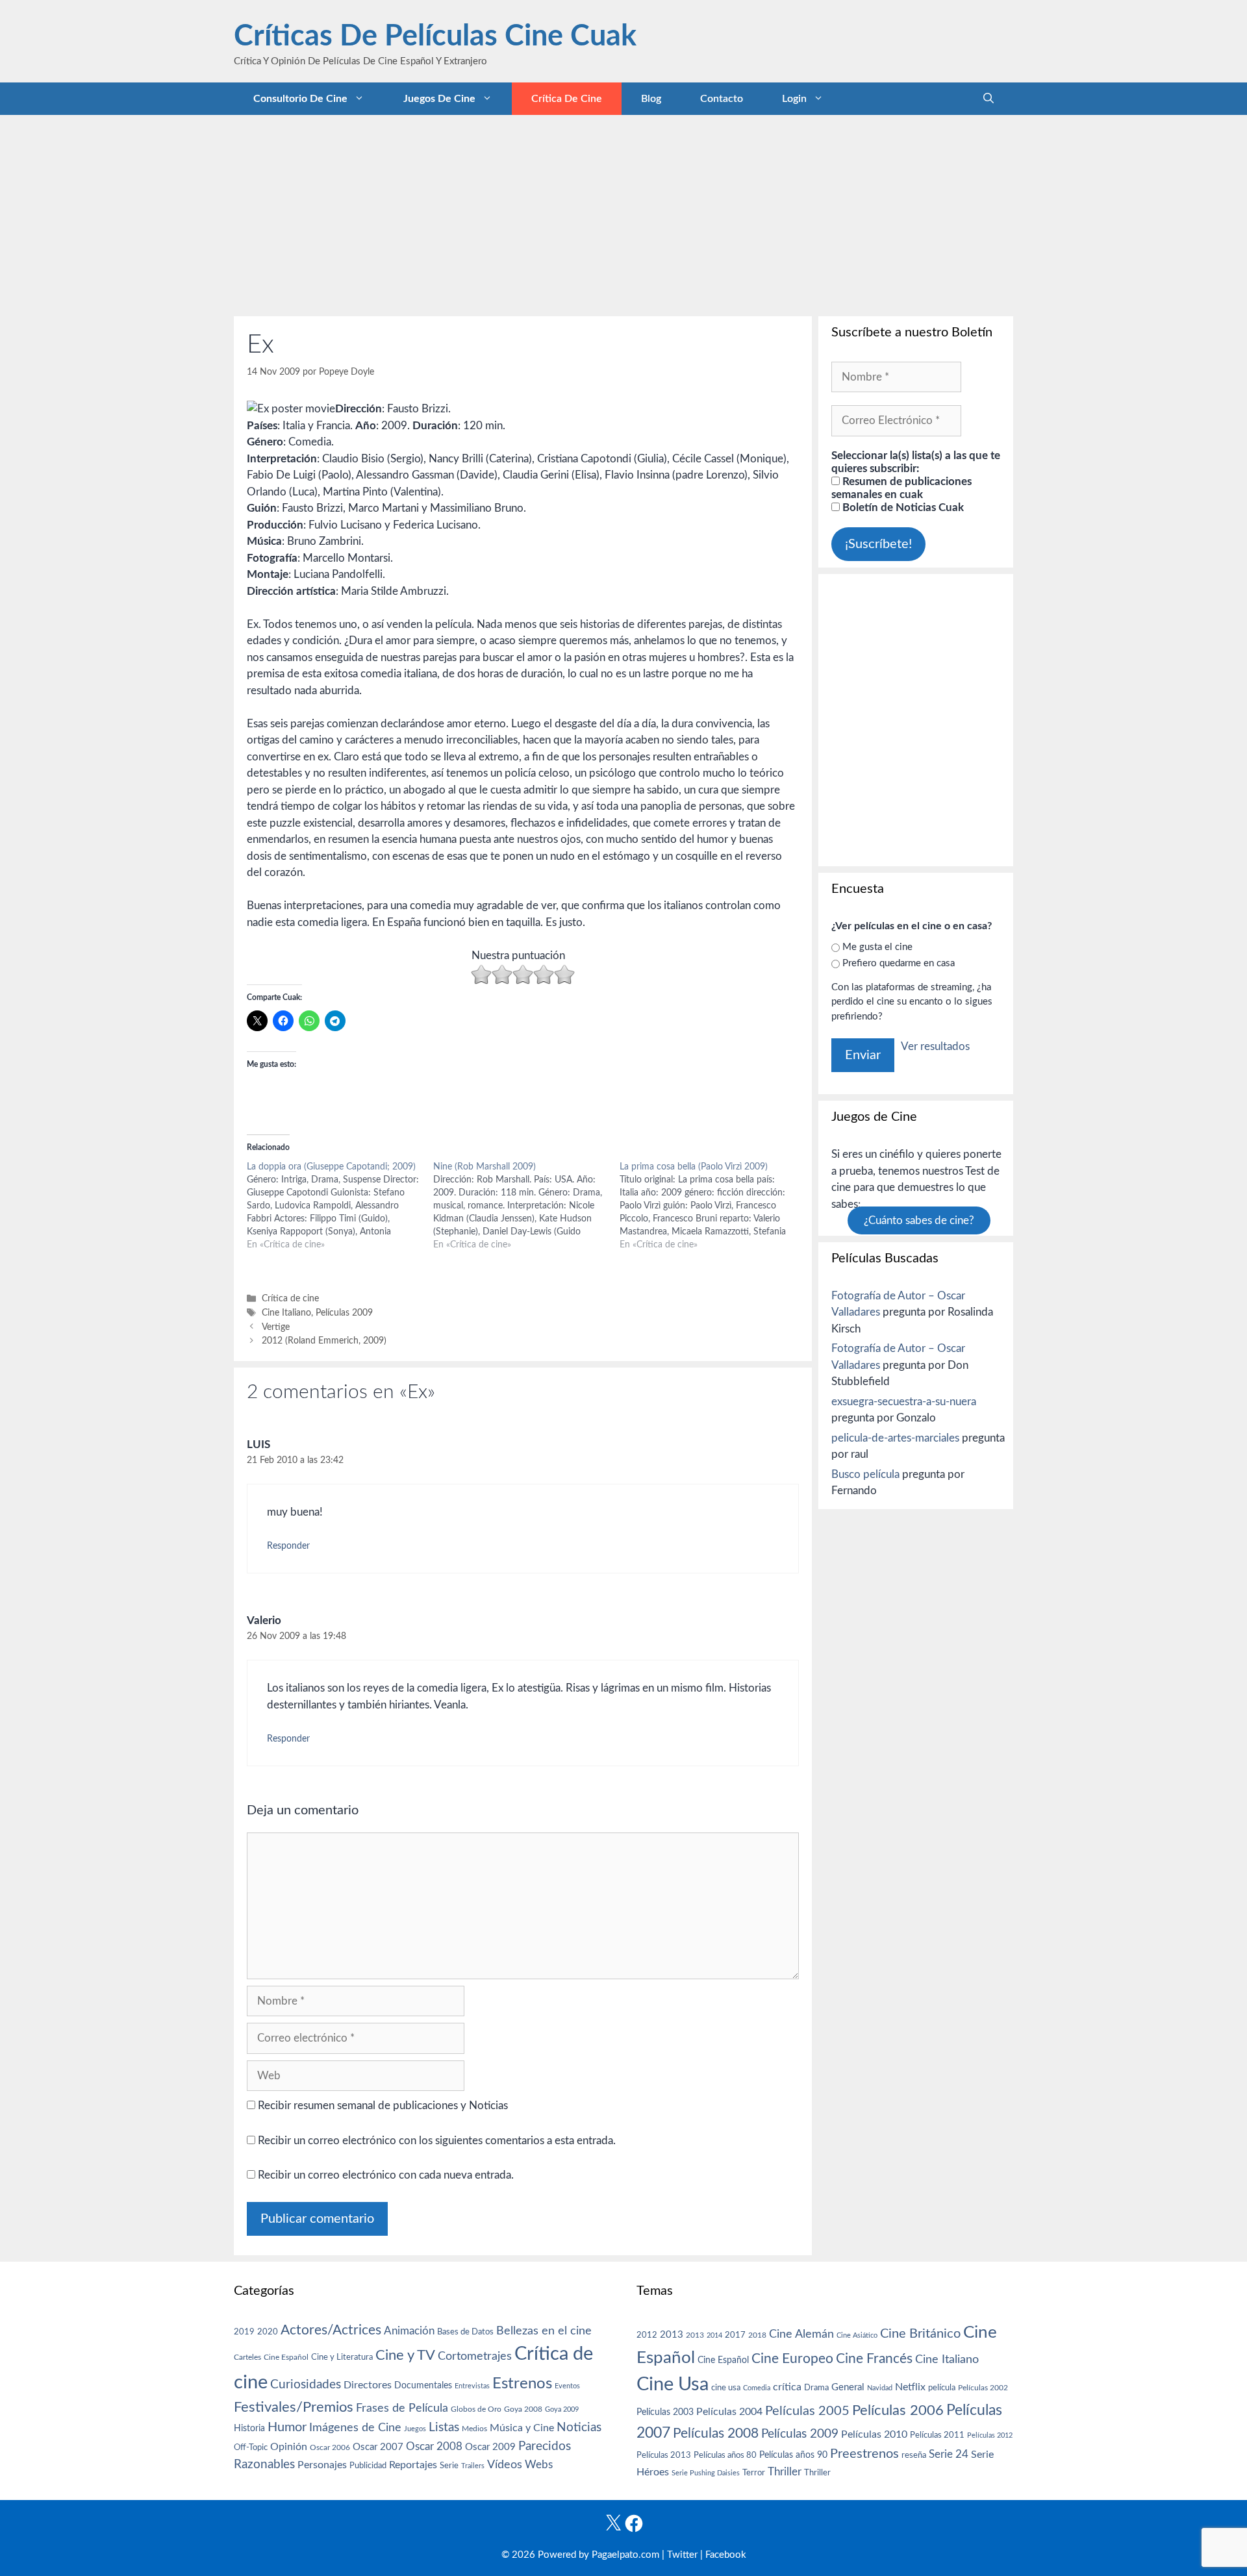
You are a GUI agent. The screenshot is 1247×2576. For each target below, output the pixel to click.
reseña (914, 2455)
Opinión (289, 2447)
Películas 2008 (716, 2433)
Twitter (682, 2555)
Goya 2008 (523, 2409)
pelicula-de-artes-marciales (895, 1438)
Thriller (785, 2472)
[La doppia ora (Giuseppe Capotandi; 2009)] (340, 1206)
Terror (754, 2473)
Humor (287, 2427)
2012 (647, 2335)
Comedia (757, 2388)
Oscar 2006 (330, 2447)
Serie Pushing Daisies (706, 2473)
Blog (651, 99)
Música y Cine (522, 2428)
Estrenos (522, 2384)
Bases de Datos (465, 2332)
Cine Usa (673, 2384)
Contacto (722, 99)
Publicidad (368, 2466)
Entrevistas (472, 2386)
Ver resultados (935, 1046)
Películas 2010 (874, 2434)
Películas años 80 (725, 2455)
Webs (539, 2465)
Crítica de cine (567, 99)
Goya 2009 (562, 2409)
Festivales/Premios (294, 2407)
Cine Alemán (801, 2334)
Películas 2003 (665, 2412)
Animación (409, 2331)
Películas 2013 (664, 2455)
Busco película (865, 1474)
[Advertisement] (623, 212)
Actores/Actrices (331, 2330)
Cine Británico (920, 2334)
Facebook (726, 2555)
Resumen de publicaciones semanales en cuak (901, 488)
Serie (449, 2466)
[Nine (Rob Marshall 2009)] (526, 1206)
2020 (268, 2332)
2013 (672, 2335)
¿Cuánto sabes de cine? (919, 1220)
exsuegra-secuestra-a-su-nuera (904, 1402)
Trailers (473, 2466)
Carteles (247, 2357)
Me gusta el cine (877, 947)
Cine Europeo (792, 2359)
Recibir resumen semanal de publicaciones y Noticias (382, 2106)
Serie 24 (949, 2455)
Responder (288, 1546)
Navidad (880, 2388)
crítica (787, 2387)
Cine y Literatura (342, 2357)
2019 (244, 2332)
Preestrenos (864, 2454)
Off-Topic (251, 2447)
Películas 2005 (807, 2411)
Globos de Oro (476, 2409)
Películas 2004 (729, 2412)
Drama (816, 2388)
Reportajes (413, 2465)
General (848, 2387)
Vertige (276, 1327)
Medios (474, 2429)
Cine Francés (874, 2359)
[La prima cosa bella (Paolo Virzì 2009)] (713, 1206)
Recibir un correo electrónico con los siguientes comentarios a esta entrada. (437, 2141)
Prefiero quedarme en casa (899, 963)
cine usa (726, 2388)
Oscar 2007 (378, 2447)
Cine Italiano (286, 1313)
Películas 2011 (937, 2435)
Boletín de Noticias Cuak (902, 507)
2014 (714, 2335)
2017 (735, 2335)
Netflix (910, 2387)
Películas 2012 (990, 2435)
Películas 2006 (898, 2410)
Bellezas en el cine (544, 2331)
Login (794, 99)
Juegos (415, 2429)
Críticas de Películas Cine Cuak (435, 37)
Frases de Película (402, 2408)
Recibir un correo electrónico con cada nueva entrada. (386, 2175)
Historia (249, 2429)
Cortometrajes (475, 2356)
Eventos (567, 2386)
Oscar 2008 (434, 2446)
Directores (368, 2385)
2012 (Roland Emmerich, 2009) (324, 1341)
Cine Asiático (857, 2335)
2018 (757, 2335)
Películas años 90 (793, 2455)
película (942, 2388)
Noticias (579, 2427)
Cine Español (286, 2357)
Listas (444, 2428)
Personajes (322, 2465)
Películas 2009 (344, 1313)
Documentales (423, 2385)
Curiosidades (306, 2385)
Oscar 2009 (490, 2447)
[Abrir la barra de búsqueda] (989, 99)
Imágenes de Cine (355, 2428)
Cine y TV (405, 2355)
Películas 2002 (983, 2388)
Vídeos (505, 2465)
